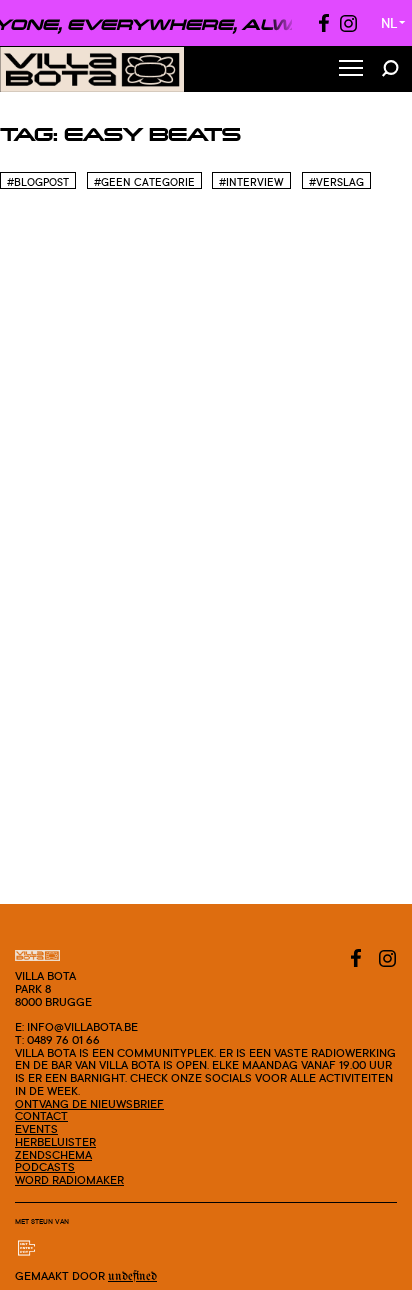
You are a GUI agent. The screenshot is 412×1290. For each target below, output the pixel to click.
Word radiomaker (69, 1180)
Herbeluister (55, 1142)
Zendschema (53, 1155)
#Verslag (336, 182)
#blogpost (38, 182)
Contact (41, 1116)
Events (36, 1129)
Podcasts (45, 1167)
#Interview (251, 182)
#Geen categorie (144, 182)
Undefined (132, 1276)
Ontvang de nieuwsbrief (89, 1104)
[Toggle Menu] (351, 69)
